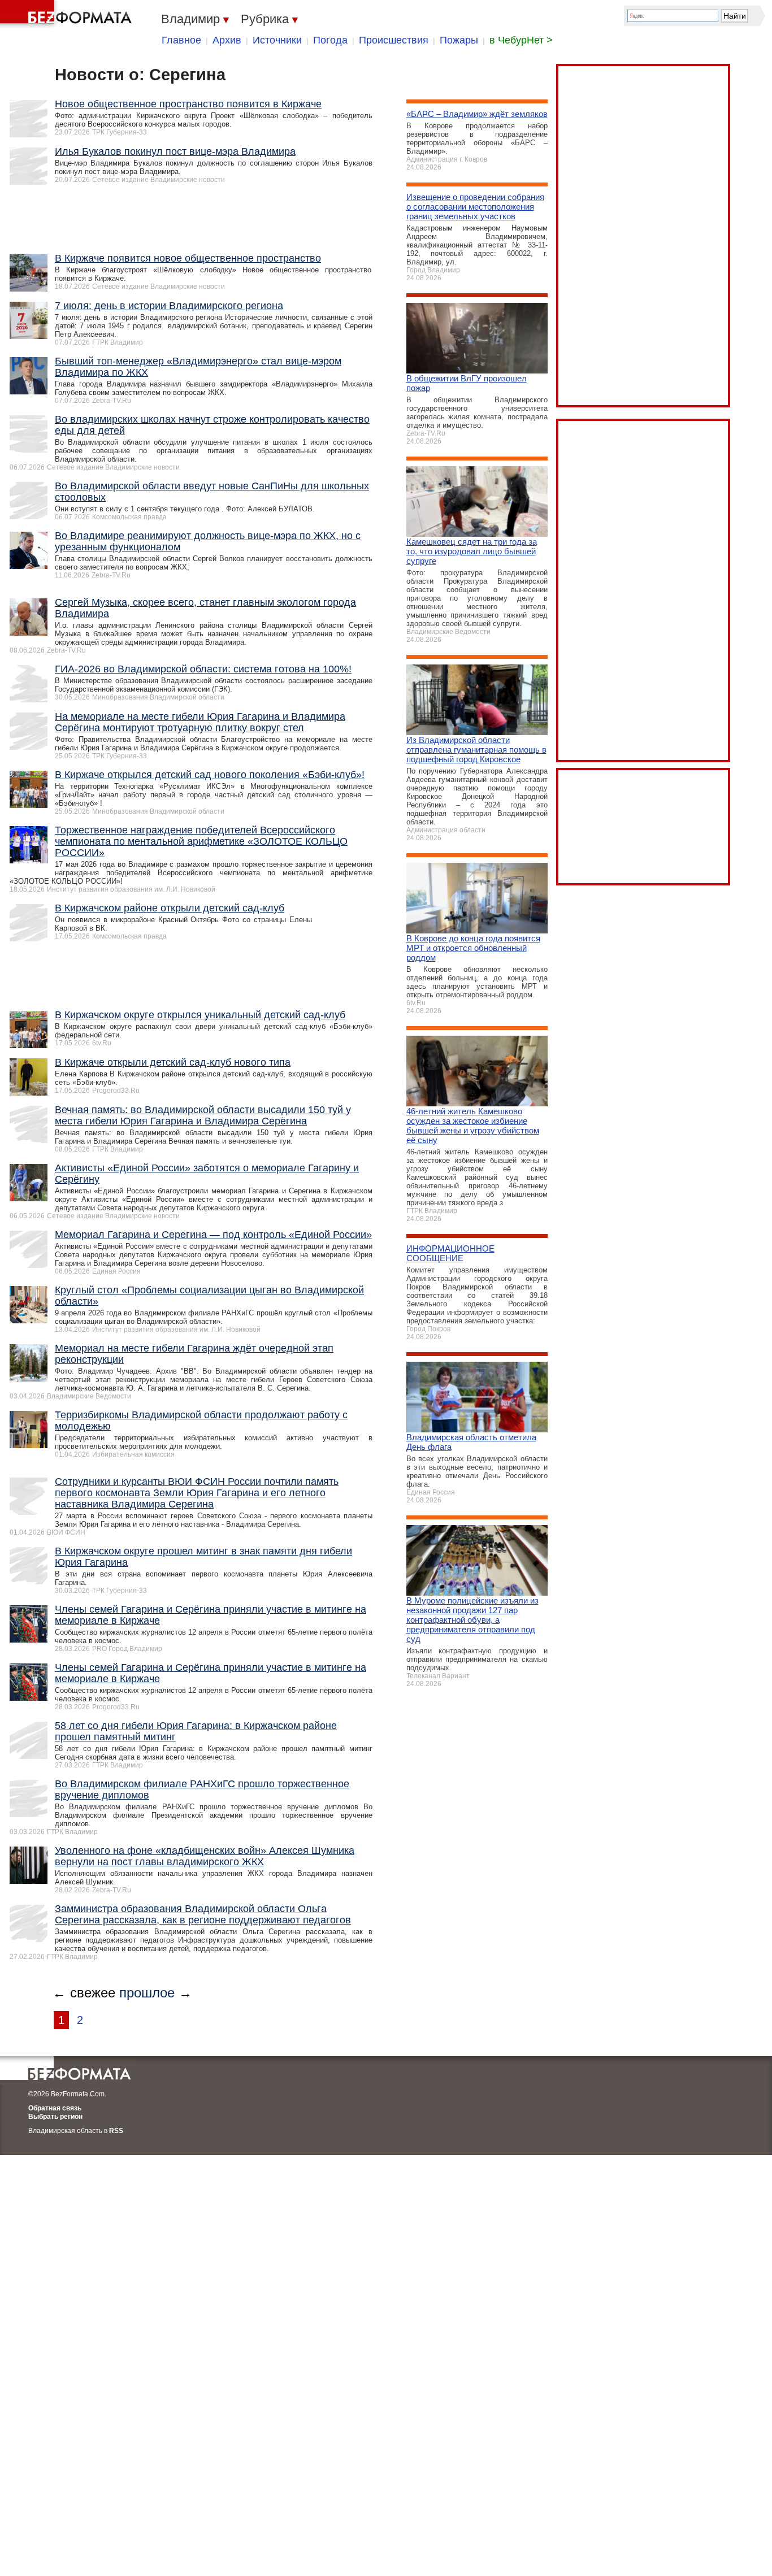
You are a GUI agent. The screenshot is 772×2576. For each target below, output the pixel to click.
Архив (227, 40)
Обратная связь (55, 2108)
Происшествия (394, 40)
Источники (277, 40)
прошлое (147, 1993)
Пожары (459, 40)
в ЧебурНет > (521, 40)
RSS (116, 2131)
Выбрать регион (55, 2117)
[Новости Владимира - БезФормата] (68, 14)
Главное (181, 40)
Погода (330, 40)
